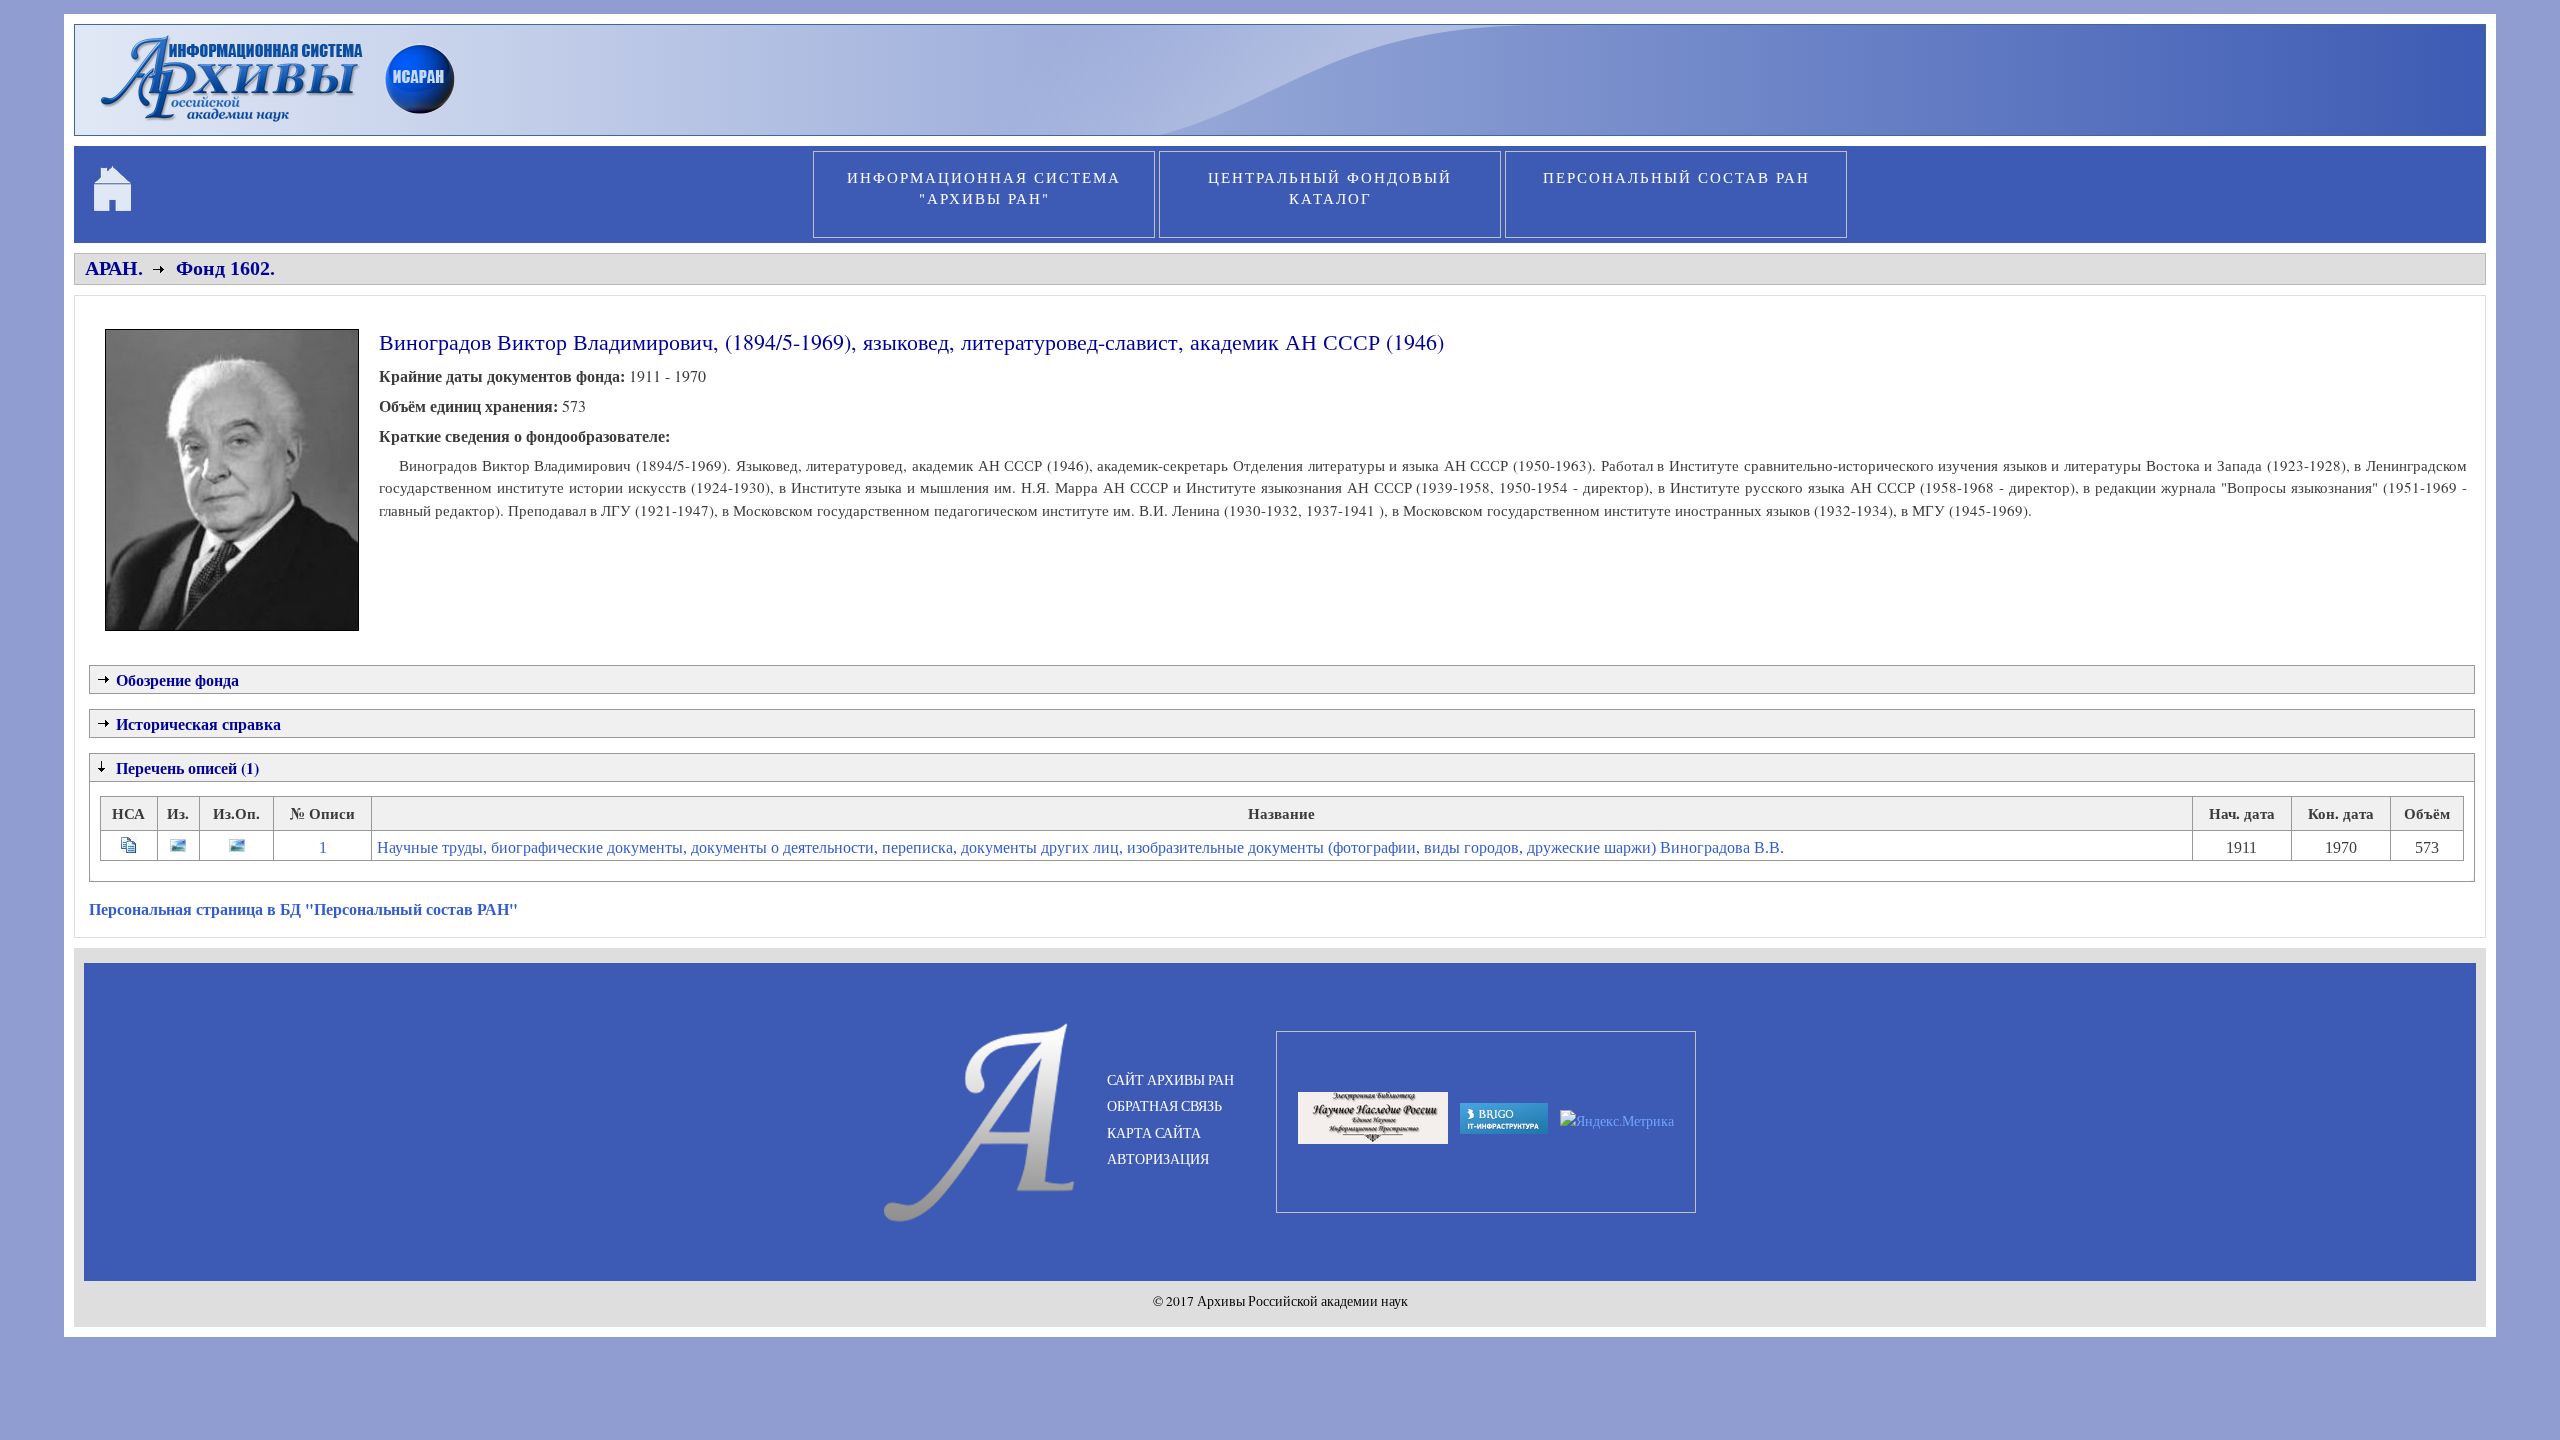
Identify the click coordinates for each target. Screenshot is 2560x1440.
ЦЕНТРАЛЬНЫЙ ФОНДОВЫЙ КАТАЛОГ (1330, 187)
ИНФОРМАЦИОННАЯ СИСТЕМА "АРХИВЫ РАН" (984, 187)
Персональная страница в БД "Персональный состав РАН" (303, 908)
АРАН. (114, 268)
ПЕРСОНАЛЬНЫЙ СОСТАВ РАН (1676, 177)
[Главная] (286, 124)
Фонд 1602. (225, 268)
